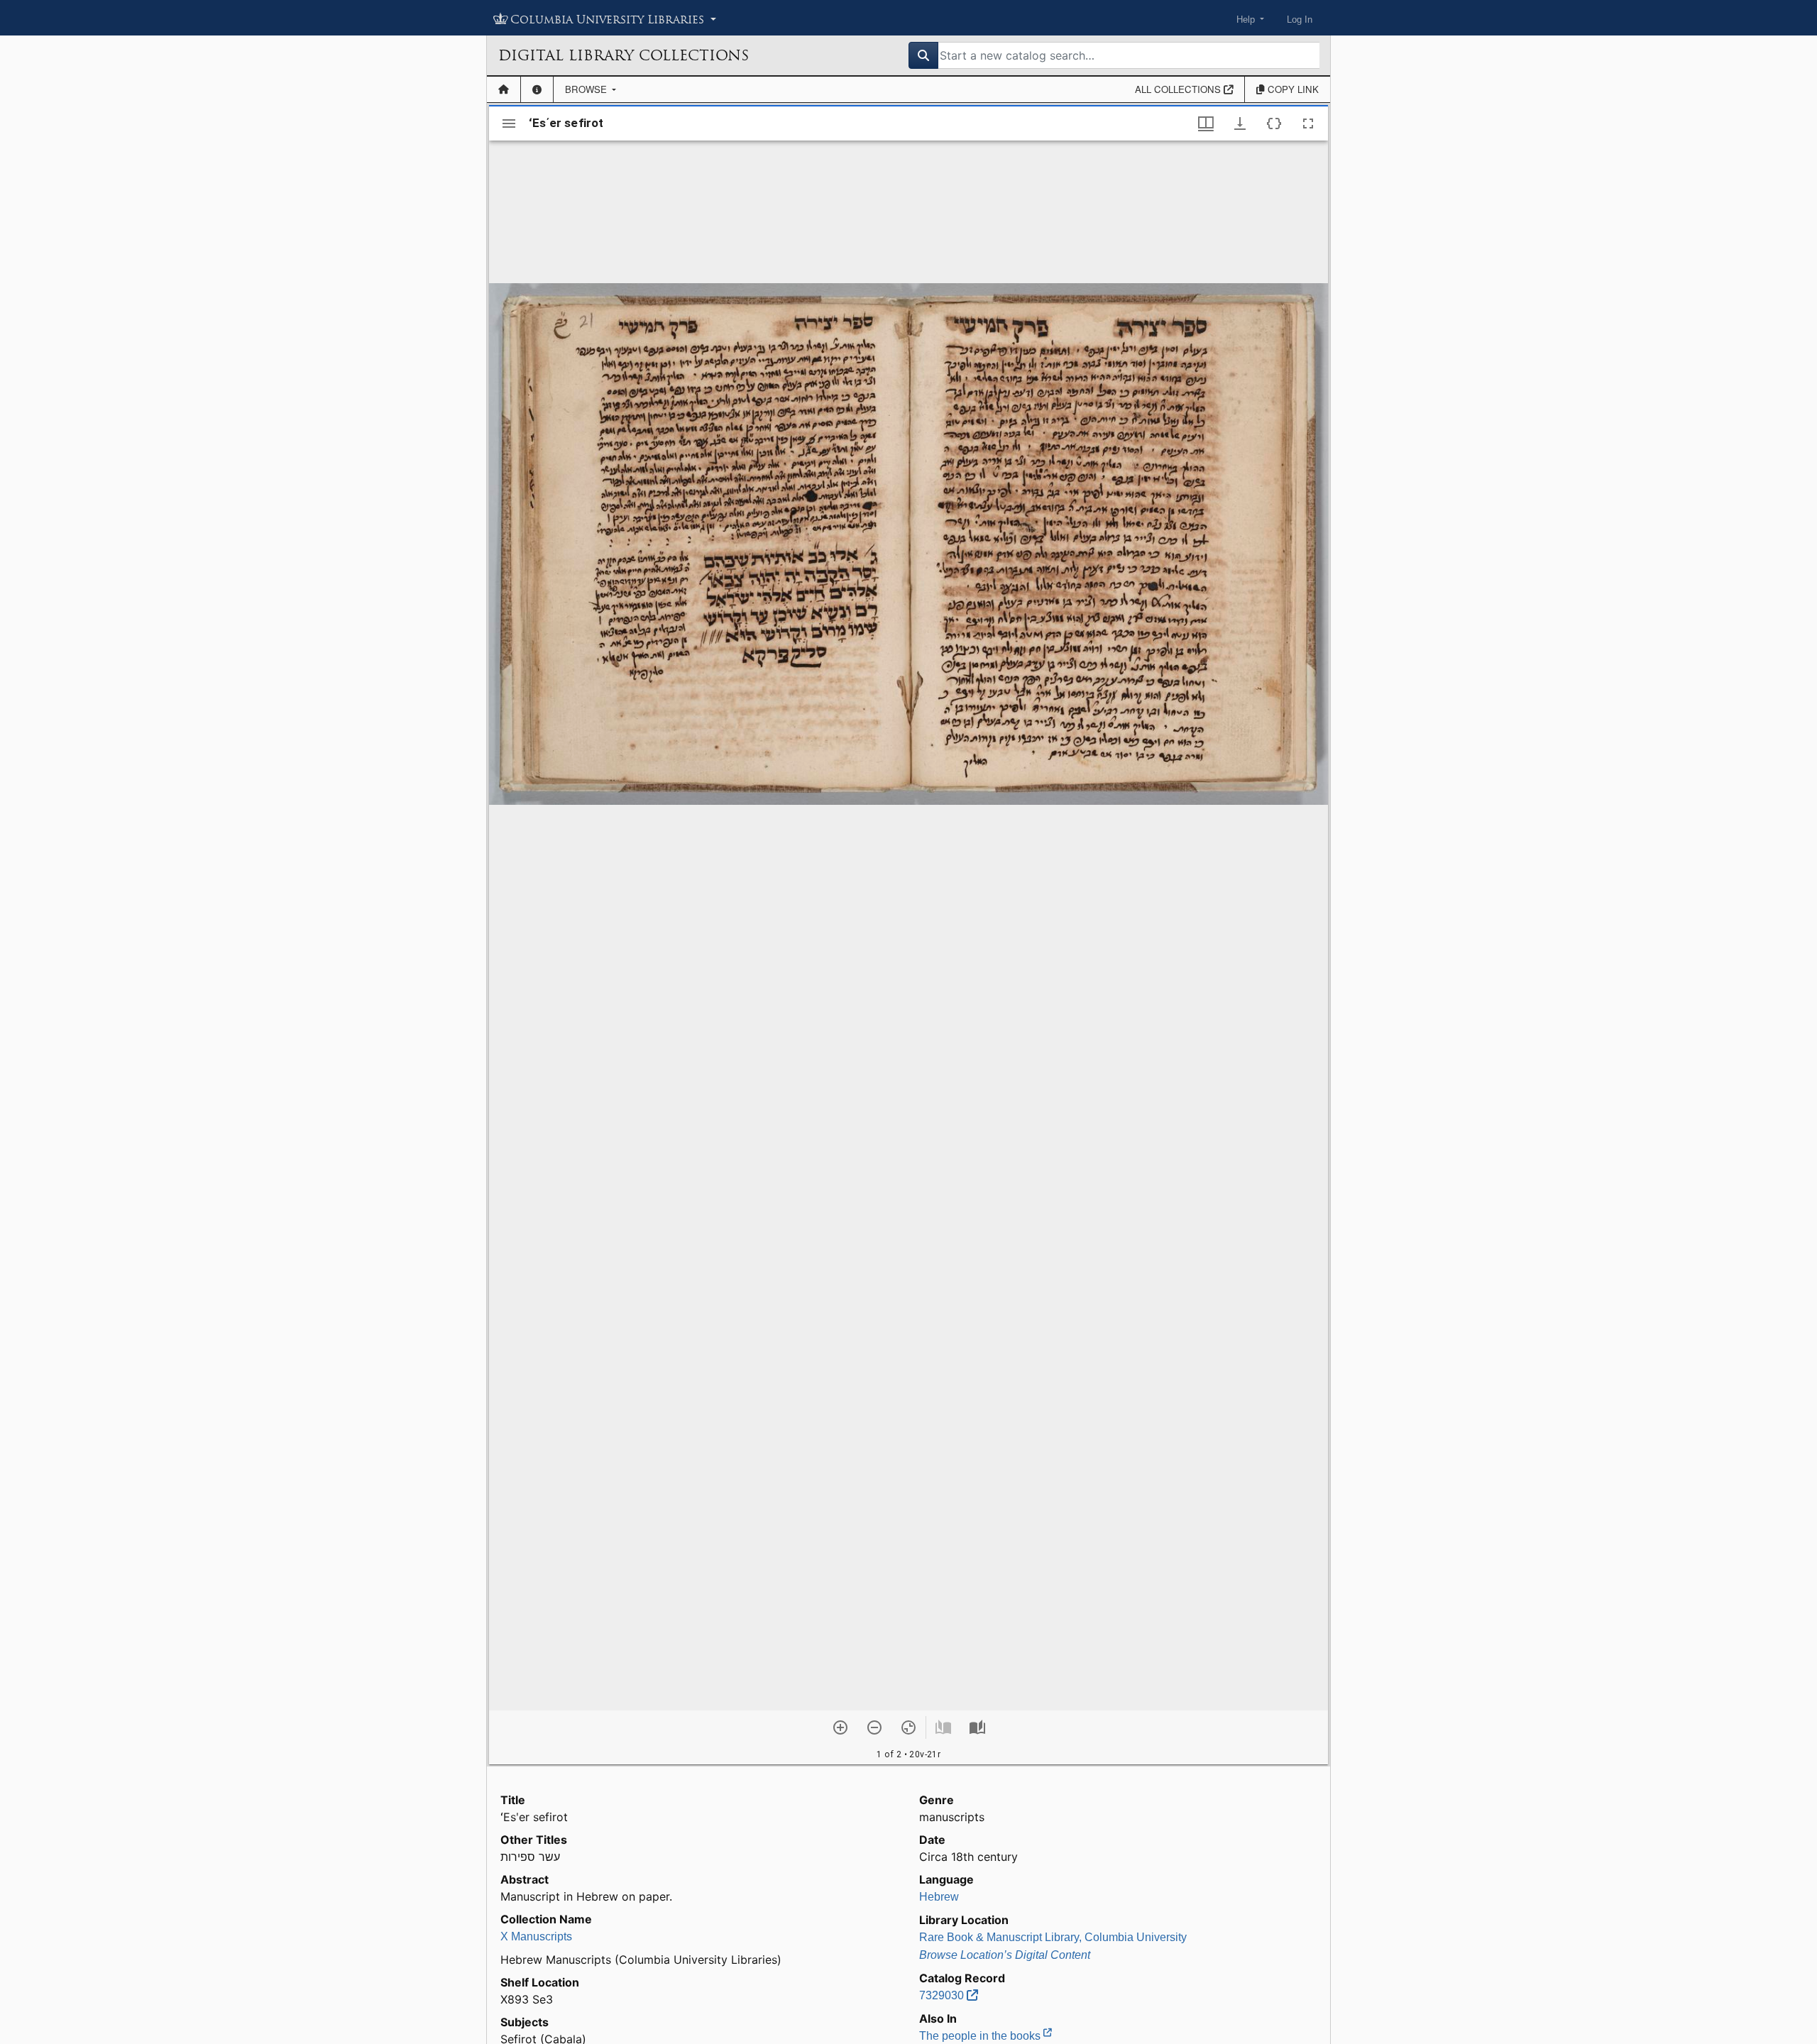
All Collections (1179, 89)
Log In (1300, 20)
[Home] (504, 89)
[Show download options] (1240, 123)
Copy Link (1292, 89)
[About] (537, 89)
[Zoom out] (874, 1727)
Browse (587, 89)
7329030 (943, 1995)
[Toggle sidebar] (509, 123)
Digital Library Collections (624, 55)
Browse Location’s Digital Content (1005, 1955)
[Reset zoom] (908, 1727)
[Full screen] (1308, 123)
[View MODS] (1274, 123)
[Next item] (977, 1727)
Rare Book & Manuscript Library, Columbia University (1053, 1937)
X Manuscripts (536, 1936)
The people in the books (981, 2036)
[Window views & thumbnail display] (1206, 123)
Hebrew (939, 1897)
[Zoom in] (840, 1727)
